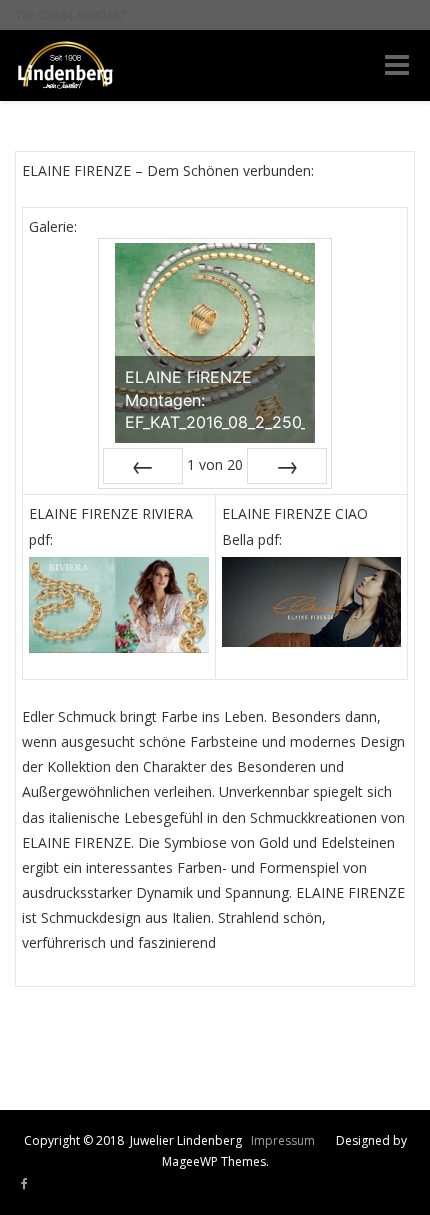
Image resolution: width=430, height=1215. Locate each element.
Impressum (283, 1140)
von (215, 464)
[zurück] (143, 466)
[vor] (287, 466)
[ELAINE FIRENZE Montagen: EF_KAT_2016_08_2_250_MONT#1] (215, 343)
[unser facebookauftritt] (24, 1184)
